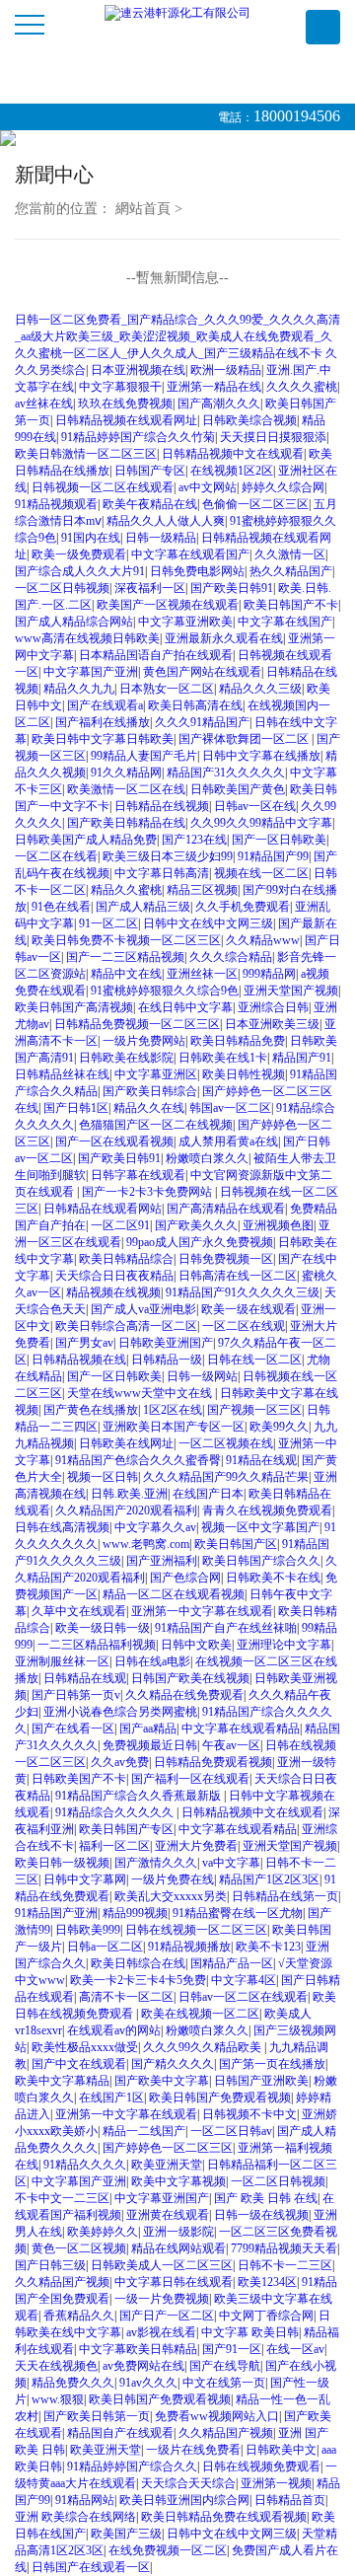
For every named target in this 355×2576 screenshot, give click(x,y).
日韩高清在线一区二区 (238, 1276)
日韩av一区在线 (255, 806)
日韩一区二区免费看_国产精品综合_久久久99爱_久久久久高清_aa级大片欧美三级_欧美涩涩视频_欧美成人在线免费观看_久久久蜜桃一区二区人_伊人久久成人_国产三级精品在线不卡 (177, 336)
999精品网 (269, 974)
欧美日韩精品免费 (238, 1041)
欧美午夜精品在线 (150, 504)
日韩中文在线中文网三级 (208, 923)
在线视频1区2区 (232, 471)
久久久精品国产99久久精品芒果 (226, 1477)
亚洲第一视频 (276, 2483)
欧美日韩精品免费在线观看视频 (224, 2517)
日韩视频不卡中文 (249, 2114)
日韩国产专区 (150, 471)
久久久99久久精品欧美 (204, 2047)
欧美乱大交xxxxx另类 (171, 1896)
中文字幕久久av (155, 1527)
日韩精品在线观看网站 (103, 1209)
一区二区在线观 (244, 1326)
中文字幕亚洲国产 (162, 2198)
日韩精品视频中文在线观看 (233, 454)
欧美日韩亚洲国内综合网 (184, 2500)
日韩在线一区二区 (254, 1360)
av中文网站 (208, 487)
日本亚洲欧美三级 (272, 1024)
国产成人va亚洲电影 (143, 1309)
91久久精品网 (126, 773)
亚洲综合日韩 (273, 1007)
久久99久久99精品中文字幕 (261, 823)
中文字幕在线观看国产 (190, 554)
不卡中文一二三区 (62, 2198)
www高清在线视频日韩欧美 (87, 638)
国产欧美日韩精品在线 (126, 823)
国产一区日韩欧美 (279, 840)
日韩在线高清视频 (62, 1527)
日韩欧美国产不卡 (79, 1779)
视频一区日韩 (103, 1477)
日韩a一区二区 (105, 1947)
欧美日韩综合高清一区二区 (126, 1326)
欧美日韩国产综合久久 (261, 1561)
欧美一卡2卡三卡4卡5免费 (138, 1980)
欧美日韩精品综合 (126, 1259)
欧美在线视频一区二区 (200, 2014)
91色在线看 (61, 907)
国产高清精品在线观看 (226, 1209)
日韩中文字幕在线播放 (261, 756)
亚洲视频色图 (278, 1225)
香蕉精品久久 (79, 2316)
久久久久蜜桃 (302, 387)
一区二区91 (120, 1225)
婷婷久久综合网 (283, 487)
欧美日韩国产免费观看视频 (220, 2098)
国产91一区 (232, 2349)
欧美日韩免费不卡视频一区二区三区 (126, 940)
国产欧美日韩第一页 (97, 2416)
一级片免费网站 (144, 1041)
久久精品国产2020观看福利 (126, 1510)
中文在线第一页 (224, 2383)
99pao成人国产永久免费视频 (200, 1242)
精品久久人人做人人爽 (166, 521)
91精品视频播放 (189, 1947)
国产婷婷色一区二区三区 (168, 2148)
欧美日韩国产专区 (126, 1829)
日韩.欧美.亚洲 (129, 1494)
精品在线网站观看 (178, 2248)
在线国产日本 (208, 1494)
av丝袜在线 (44, 404)
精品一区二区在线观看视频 (174, 1594)
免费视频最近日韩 (150, 1745)
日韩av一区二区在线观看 (243, 1997)
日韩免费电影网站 (197, 571)
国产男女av (84, 1343)
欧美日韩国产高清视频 (74, 1007)
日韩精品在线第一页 (285, 1896)
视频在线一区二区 (261, 873)
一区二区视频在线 (226, 1443)
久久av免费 (120, 1762)
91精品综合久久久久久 (116, 1812)
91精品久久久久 (85, 2165)
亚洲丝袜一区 (202, 974)
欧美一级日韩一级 (103, 1628)
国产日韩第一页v (76, 1695)
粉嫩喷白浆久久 (207, 1158)
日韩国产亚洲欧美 (261, 2081)
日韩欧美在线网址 (126, 1443)
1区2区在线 (173, 1410)
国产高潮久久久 (219, 404)
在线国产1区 (111, 2098)
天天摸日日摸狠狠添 (273, 437)
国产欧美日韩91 (232, 588)
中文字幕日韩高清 (162, 873)
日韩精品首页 (290, 2500)
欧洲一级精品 (226, 370)
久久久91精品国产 (202, 722)
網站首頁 (143, 209)
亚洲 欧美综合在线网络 (75, 2517)
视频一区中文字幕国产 (260, 1527)
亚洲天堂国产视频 (291, 991)
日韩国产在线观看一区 (91, 2567)
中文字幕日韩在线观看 (174, 2282)
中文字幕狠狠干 (120, 387)
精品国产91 (302, 1058)
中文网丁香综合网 (266, 2316)
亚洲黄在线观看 (168, 2215)
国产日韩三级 (50, 2265)
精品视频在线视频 (113, 1292)
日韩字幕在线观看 (138, 1175)
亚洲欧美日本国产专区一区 (174, 1427)
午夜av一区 (231, 1745)
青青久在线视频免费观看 (267, 1510)
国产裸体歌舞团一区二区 (245, 739)
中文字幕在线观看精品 (241, 1729)
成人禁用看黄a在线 (228, 1141)
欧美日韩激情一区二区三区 (86, 454)
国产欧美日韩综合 (150, 1091)
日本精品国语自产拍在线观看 (156, 655)
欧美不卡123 (268, 1947)
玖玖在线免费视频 (125, 404)
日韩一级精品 (161, 538)
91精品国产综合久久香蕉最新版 (140, 1796)
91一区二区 (108, 923)
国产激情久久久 (156, 1863)
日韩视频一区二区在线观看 (103, 487)
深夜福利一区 (150, 588)
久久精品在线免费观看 (184, 1695)
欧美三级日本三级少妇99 (168, 856)
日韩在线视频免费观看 (261, 2466)
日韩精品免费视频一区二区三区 (137, 1024)
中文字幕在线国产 (285, 622)
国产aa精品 (148, 1729)
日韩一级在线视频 (261, 2215)
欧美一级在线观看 (248, 1309)
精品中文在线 (126, 974)
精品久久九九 (79, 689)
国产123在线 (194, 840)
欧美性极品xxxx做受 (85, 2047)
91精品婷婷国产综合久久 (132, 2466)
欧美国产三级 (126, 2534)
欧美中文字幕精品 (62, 2081)
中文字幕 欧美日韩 (250, 2332)
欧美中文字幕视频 (178, 2181)
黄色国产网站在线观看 (202, 672)
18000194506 (297, 116)
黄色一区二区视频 (79, 2248)
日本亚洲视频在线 (138, 370)
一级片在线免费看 (193, 2450)
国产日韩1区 (76, 1108)
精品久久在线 (149, 1108)
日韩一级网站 (202, 1376)
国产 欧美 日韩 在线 (266, 2198)
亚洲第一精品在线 (214, 387)
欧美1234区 (267, 2282)
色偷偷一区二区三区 (255, 504)
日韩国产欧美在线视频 (190, 1678)
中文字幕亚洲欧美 (185, 622)
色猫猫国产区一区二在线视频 (156, 1125)
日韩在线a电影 (152, 1661)
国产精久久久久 (173, 2064)
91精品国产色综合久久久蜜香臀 (138, 1460)
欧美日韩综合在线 (138, 1963)
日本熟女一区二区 (167, 689)
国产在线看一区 (73, 1729)
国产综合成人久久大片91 (80, 571)
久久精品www (263, 940)
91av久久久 (148, 2383)
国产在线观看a (105, 705)
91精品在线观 (261, 1460)
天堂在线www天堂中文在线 (141, 1393)
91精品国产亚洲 (56, 1913)
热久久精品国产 (291, 571)
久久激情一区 (290, 554)
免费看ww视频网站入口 (217, 2416)
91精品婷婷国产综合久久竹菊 (138, 437)
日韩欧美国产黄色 (238, 789)
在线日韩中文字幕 (185, 1007)
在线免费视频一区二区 (168, 2550)
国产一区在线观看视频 (114, 1141)
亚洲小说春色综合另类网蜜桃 (120, 1712)
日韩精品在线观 (85, 1678)
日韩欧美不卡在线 (273, 1578)
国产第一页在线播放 (272, 2064)
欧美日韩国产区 (236, 1544)
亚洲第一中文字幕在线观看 (202, 1611)
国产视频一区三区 (254, 1410)
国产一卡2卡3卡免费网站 (148, 1192)
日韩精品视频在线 (79, 1360)
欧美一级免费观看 (79, 554)
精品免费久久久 (73, 2383)
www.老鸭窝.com (146, 1544)
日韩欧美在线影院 (126, 1058)
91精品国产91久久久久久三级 (243, 1292)
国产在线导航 (225, 2366)
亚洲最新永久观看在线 (224, 638)
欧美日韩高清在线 (195, 705)
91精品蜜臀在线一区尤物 (238, 1913)
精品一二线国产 (144, 2131)
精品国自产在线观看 (120, 2433)
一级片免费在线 (173, 1879)
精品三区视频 (202, 890)
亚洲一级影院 (178, 2232)
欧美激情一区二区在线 (126, 789)
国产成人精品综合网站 (74, 622)
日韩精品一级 (167, 1360)
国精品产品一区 (232, 1963)
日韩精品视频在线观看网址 (126, 420)
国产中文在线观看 (79, 2064)
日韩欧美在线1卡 (223, 1058)
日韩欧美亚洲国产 (166, 1343)
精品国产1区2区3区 (269, 1879)
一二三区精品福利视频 (97, 1645)
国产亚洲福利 (162, 1561)
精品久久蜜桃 (126, 890)
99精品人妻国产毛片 (144, 756)
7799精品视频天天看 (284, 2248)
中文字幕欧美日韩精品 (138, 2349)
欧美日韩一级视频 (62, 1863)
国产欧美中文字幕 (162, 2081)
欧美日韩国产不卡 (291, 605)
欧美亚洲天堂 (167, 2165)
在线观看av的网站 (114, 2030)
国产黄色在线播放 (91, 1410)
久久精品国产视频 (62, 2282)
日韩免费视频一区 (226, 1259)
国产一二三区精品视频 (125, 957)
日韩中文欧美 (196, 1645)
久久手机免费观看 (243, 907)
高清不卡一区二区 (126, 1997)
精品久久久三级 (260, 689)
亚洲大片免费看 (196, 1846)
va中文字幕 (231, 1863)
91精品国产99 (273, 856)
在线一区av (295, 2349)
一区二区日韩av (231, 2131)
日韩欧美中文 (281, 2450)
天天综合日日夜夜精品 (114, 1276)
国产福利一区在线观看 (190, 1779)
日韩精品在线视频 (162, 806)
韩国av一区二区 (230, 1108)
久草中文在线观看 (79, 1611)
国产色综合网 (185, 1578)
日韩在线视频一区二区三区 (196, 1930)
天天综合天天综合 (188, 2483)
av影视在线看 (161, 2332)
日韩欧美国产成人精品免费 (86, 840)
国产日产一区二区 (167, 2316)
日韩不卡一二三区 (285, 2265)
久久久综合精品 (231, 957)
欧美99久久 (279, 1427)
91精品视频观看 (56, 504)
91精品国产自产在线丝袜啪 (226, 1628)
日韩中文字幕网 (85, 1879)
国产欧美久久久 (196, 1225)
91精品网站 (85, 2500)
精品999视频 (135, 1913)
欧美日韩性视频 (244, 1074)
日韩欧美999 (88, 1930)
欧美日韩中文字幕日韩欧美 (103, 739)
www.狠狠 (58, 2399)
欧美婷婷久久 (103, 2232)
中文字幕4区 (244, 1980)
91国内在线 (91, 538)
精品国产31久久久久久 (226, 773)
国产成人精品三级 (143, 907)
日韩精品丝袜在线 (62, 1074)
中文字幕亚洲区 (156, 1074)
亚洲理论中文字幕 (284, 1645)
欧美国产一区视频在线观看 (168, 605)
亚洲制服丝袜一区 (62, 1661)
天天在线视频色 (56, 2366)
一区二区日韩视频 (62, 588)
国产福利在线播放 (103, 722)
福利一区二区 (114, 1846)
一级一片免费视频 (162, 2299)
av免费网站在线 (143, 2366)
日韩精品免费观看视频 (213, 1762)
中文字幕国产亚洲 (91, 672)
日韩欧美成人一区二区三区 (162, 2265)
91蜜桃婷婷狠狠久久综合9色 (165, 991)
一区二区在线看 (56, 856)
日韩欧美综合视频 (249, 420)
